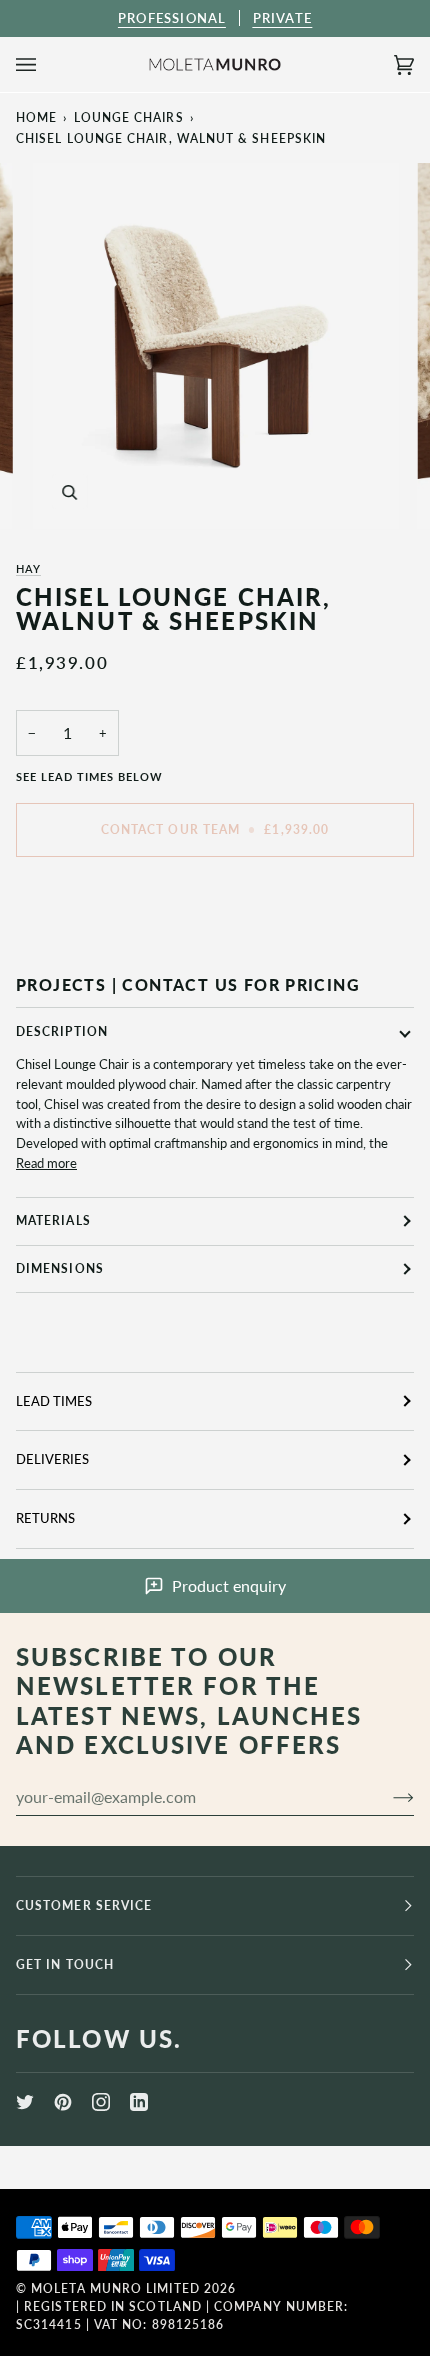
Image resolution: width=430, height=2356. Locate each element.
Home (36, 117)
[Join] (387, 1797)
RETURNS (45, 1518)
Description (62, 1031)
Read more (46, 1163)
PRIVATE (282, 18)
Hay (28, 568)
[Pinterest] (63, 2102)
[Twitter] (25, 2102)
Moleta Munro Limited (115, 2288)
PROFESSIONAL (172, 18)
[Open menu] (46, 64)
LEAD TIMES (54, 1401)
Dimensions (60, 1268)
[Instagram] (101, 2102)
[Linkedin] (139, 2102)
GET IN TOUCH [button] (65, 1964)
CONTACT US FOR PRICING (241, 985)
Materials (53, 1220)
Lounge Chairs (129, 117)
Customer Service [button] (84, 1905)
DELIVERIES (52, 1459)
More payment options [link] (80, 948)
